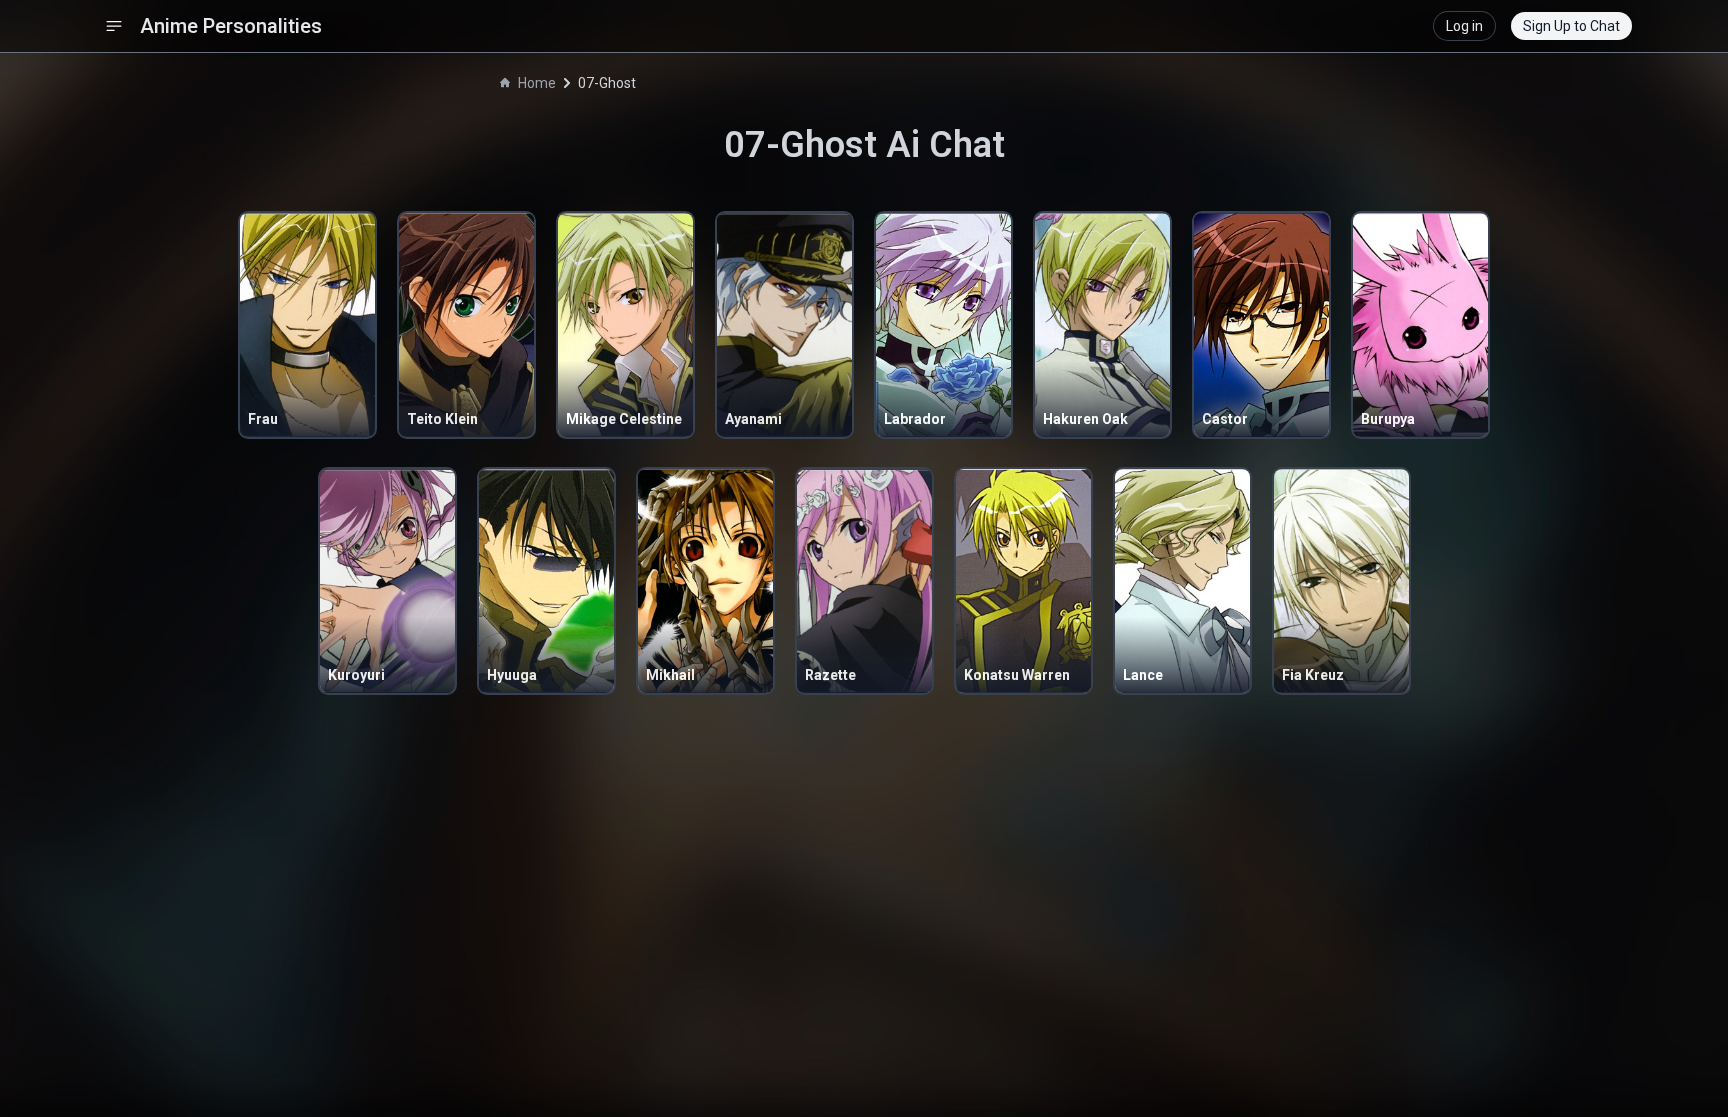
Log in (1464, 26)
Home (537, 83)
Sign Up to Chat (1571, 26)
